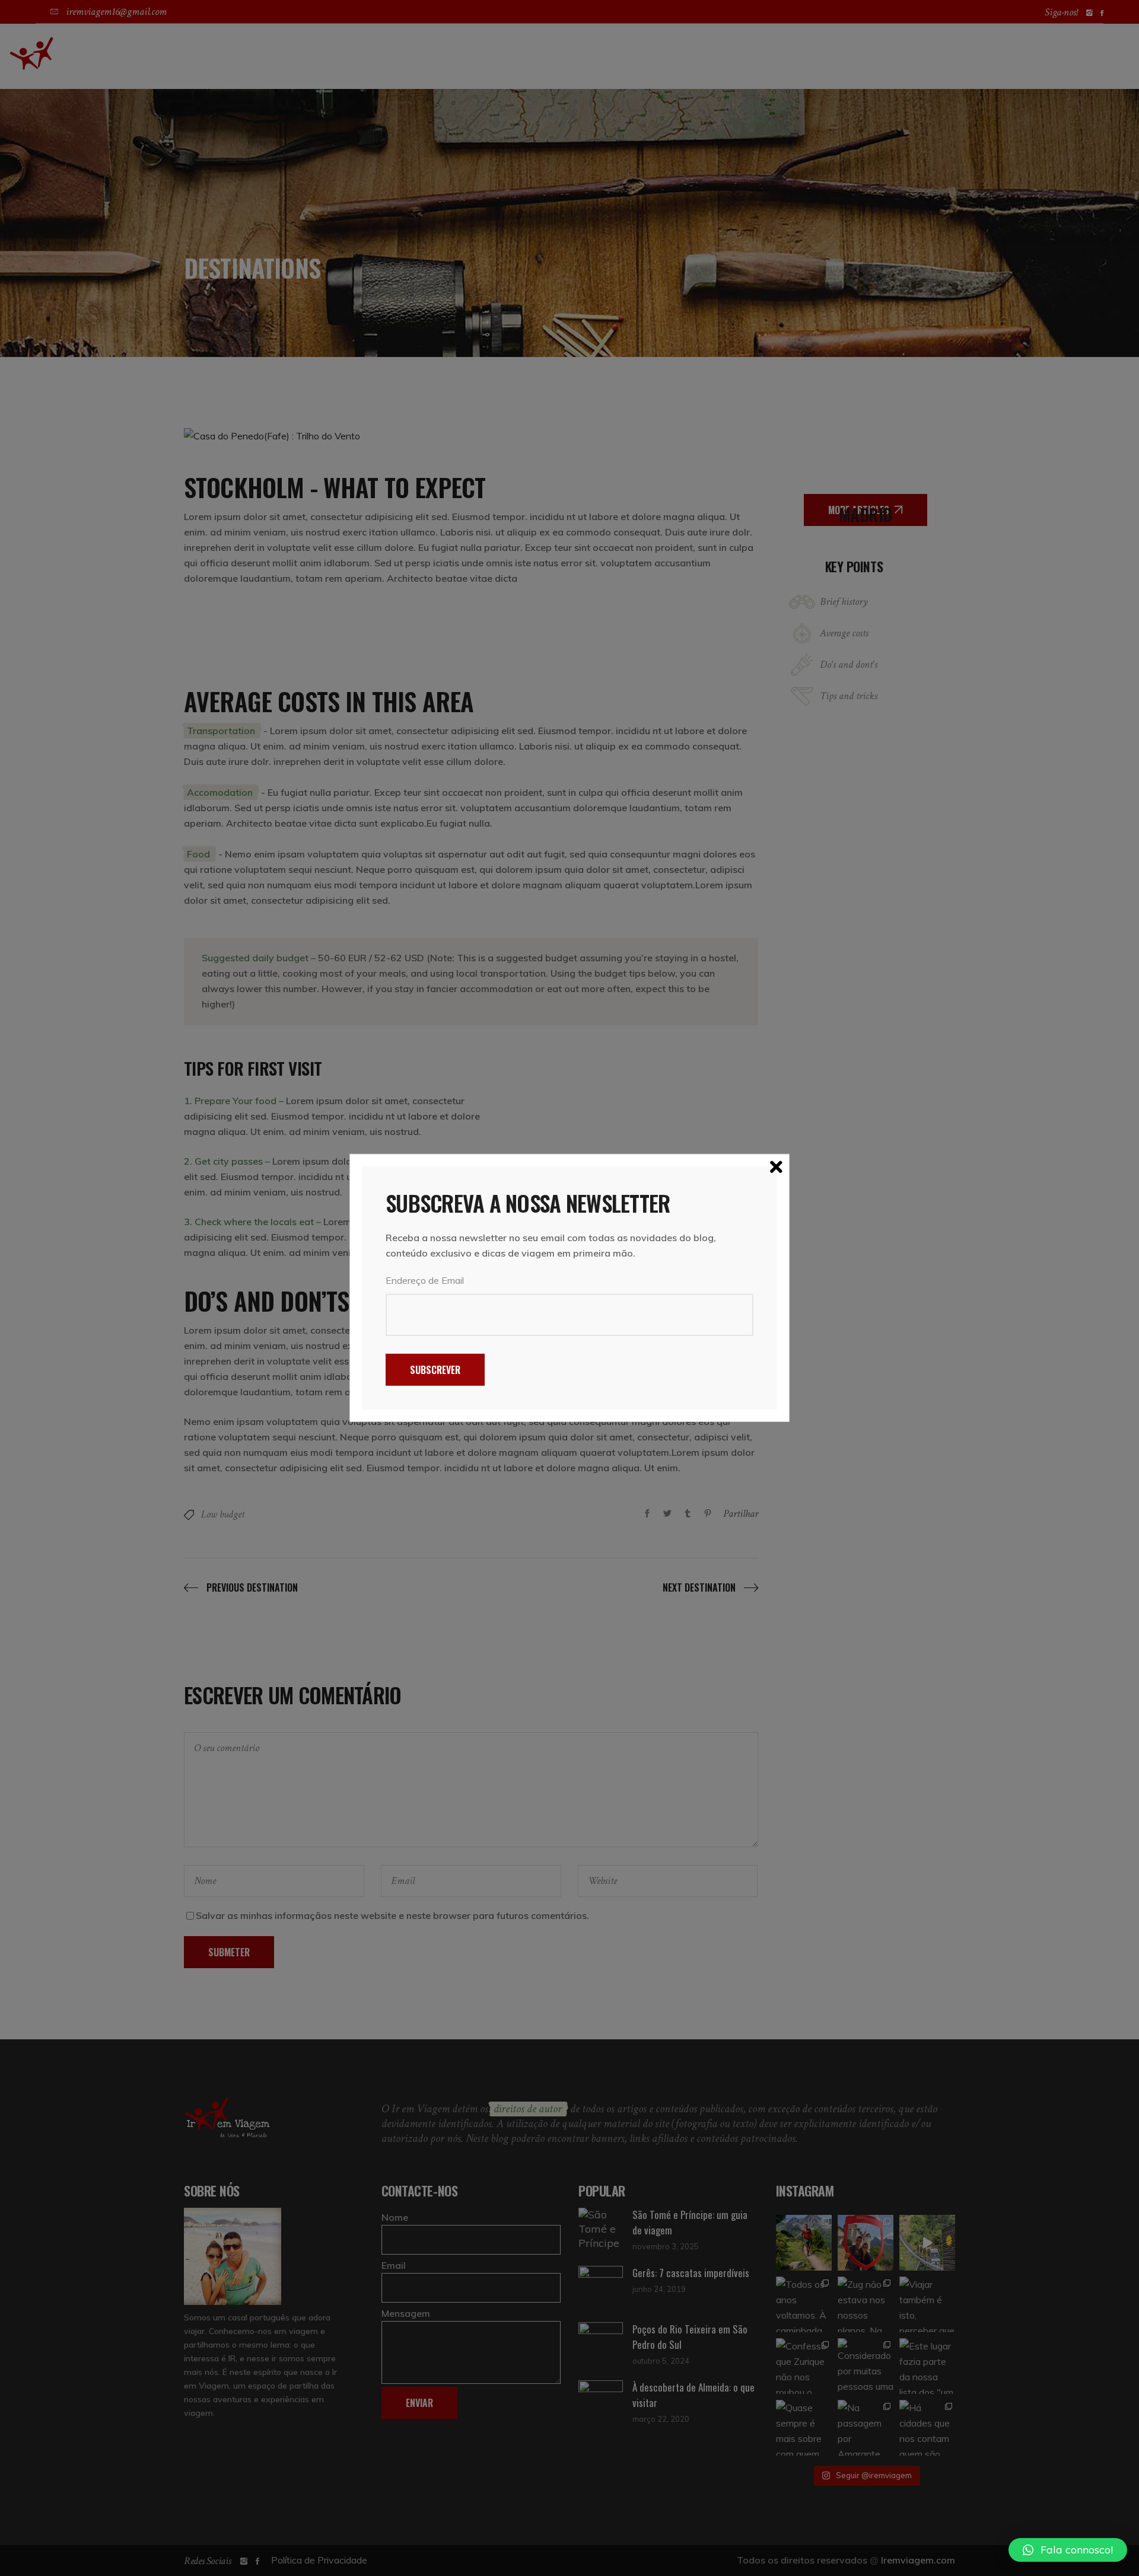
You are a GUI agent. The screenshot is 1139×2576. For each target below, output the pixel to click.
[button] (1068, 2550)
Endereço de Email (425, 1280)
